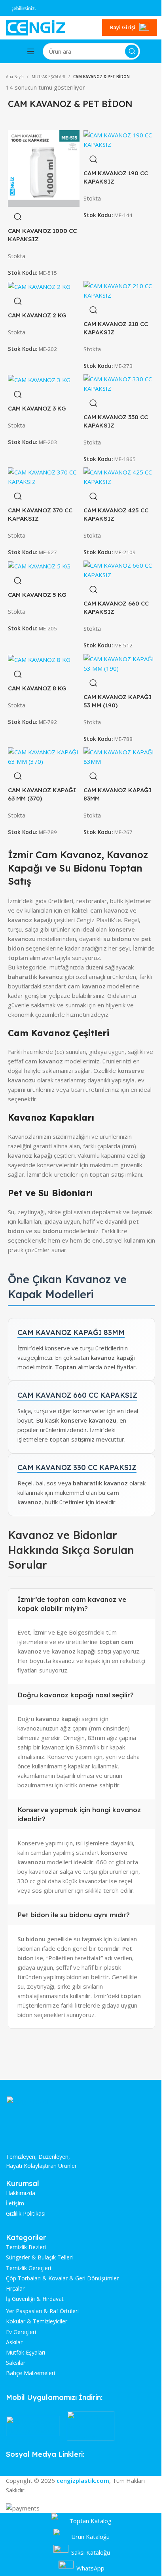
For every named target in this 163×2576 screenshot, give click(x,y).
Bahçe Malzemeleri (30, 2373)
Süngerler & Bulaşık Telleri (39, 2257)
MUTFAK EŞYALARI (48, 77)
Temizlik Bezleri (26, 2247)
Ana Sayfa (15, 77)
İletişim (15, 2203)
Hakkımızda (21, 2193)
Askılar (14, 2342)
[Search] (132, 51)
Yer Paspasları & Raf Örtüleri (42, 2311)
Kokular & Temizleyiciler (37, 2321)
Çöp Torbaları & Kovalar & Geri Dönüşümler (62, 2278)
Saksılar (16, 2363)
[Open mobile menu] (31, 51)
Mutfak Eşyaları (26, 2353)
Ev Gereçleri (21, 2332)
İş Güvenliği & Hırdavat (35, 2299)
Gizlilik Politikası (26, 2214)
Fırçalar (15, 2289)
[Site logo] (36, 27)
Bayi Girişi (123, 27)
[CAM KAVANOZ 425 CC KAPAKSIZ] (119, 476)
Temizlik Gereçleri (28, 2268)
